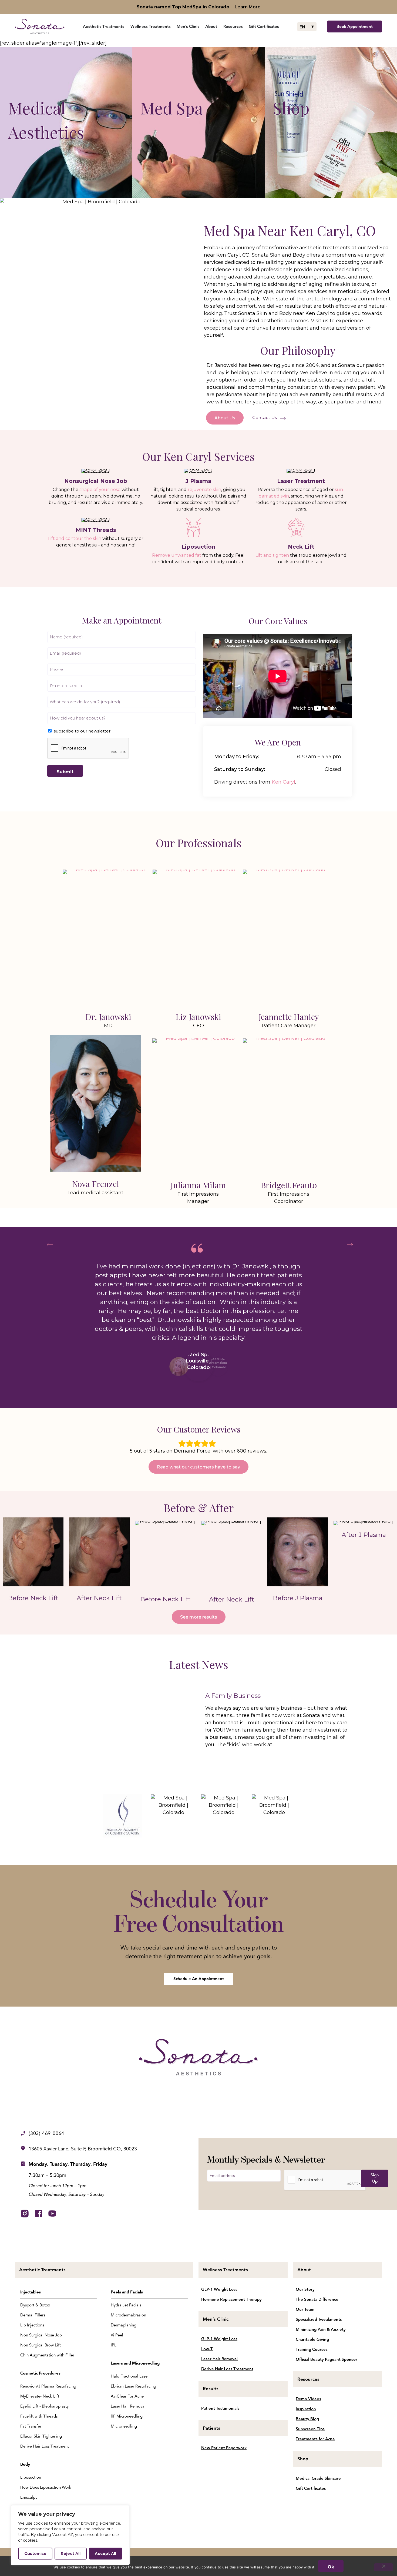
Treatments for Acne (315, 2439)
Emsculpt (28, 2497)
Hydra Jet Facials (126, 2305)
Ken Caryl (283, 782)
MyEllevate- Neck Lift (40, 2396)
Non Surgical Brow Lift (41, 2345)
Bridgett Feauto (289, 1185)
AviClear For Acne (127, 2396)
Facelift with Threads (39, 2416)
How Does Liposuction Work (46, 2487)
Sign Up (375, 2178)
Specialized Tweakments (319, 2319)
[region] (70, 2535)
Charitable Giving (312, 2339)
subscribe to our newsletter (82, 731)
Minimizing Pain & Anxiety (321, 2329)
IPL (114, 2345)
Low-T (207, 2349)
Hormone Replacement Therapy (231, 2299)
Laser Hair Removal (128, 2406)
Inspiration (306, 2409)
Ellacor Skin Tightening (41, 2436)
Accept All (105, 2554)
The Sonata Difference (317, 2299)
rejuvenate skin (204, 490)
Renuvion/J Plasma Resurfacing (48, 2386)
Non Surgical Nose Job (41, 2335)
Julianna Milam (198, 1185)
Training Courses (312, 2349)
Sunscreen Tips (310, 2429)
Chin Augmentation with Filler (47, 2355)
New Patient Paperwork (224, 2448)
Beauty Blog (307, 2419)
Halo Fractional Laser (130, 2376)
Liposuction (31, 2477)
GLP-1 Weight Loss (219, 2289)
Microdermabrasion (128, 2315)
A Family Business (233, 1696)
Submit (65, 772)
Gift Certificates (311, 2488)
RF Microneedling (127, 2416)
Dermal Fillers (33, 2315)
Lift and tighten (272, 555)
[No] (383, 2567)
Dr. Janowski (108, 1017)
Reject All (71, 2554)
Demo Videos (308, 2399)
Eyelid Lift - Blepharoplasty (44, 2406)
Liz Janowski (198, 1017)
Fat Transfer (31, 2426)
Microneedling (124, 2426)
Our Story (305, 2289)
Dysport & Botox (35, 2305)
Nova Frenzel (96, 1184)
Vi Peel (117, 2335)
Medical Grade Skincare (318, 2478)
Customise (35, 2554)
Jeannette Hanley (289, 1017)
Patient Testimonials (220, 2408)
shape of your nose (100, 490)
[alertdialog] (198, 7)
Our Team (305, 2309)
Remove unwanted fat (177, 555)
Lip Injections (32, 2325)
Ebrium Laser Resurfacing (133, 2386)
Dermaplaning (124, 2325)
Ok (331, 2567)
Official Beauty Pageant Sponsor (327, 2359)
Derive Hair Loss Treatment (45, 2446)
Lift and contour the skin (75, 538)
